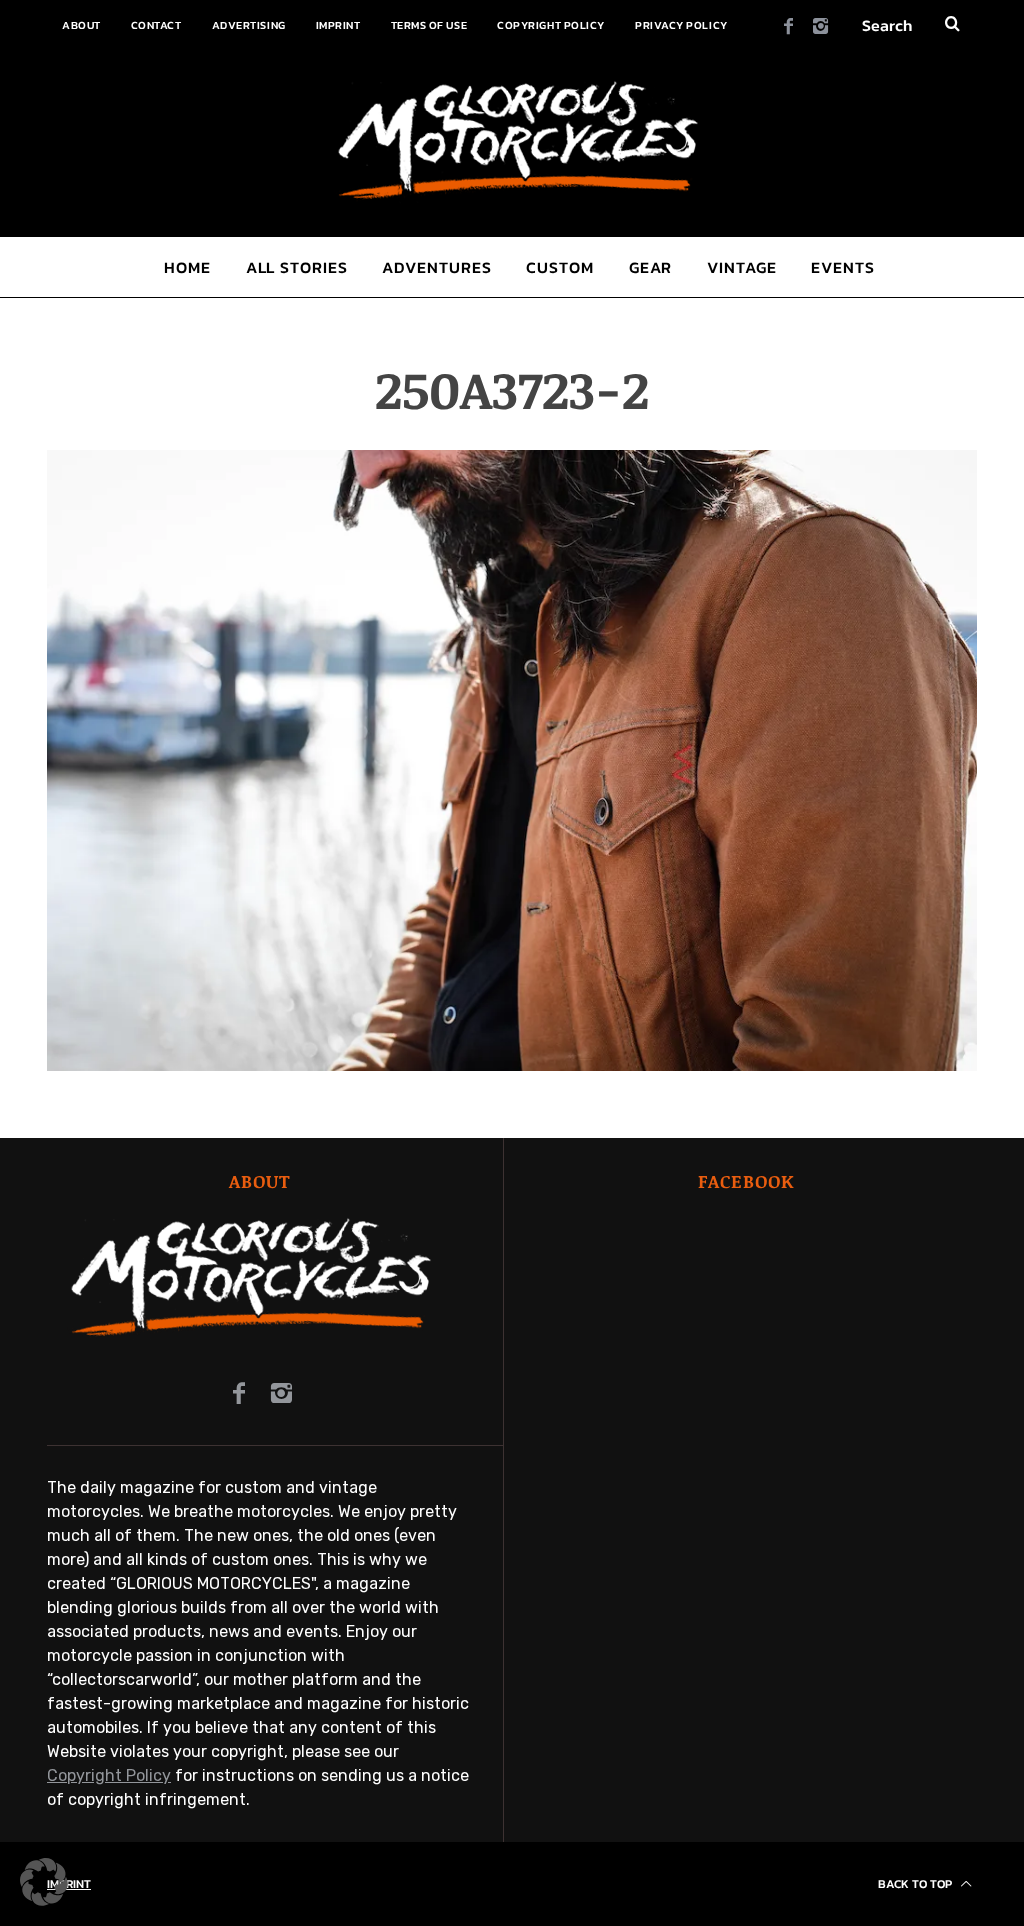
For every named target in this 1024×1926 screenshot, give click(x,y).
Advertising (249, 25)
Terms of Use (429, 25)
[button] (44, 1882)
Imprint (338, 25)
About (81, 25)
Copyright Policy (551, 25)
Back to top (916, 1884)
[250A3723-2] (512, 1065)
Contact (156, 25)
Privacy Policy (681, 25)
